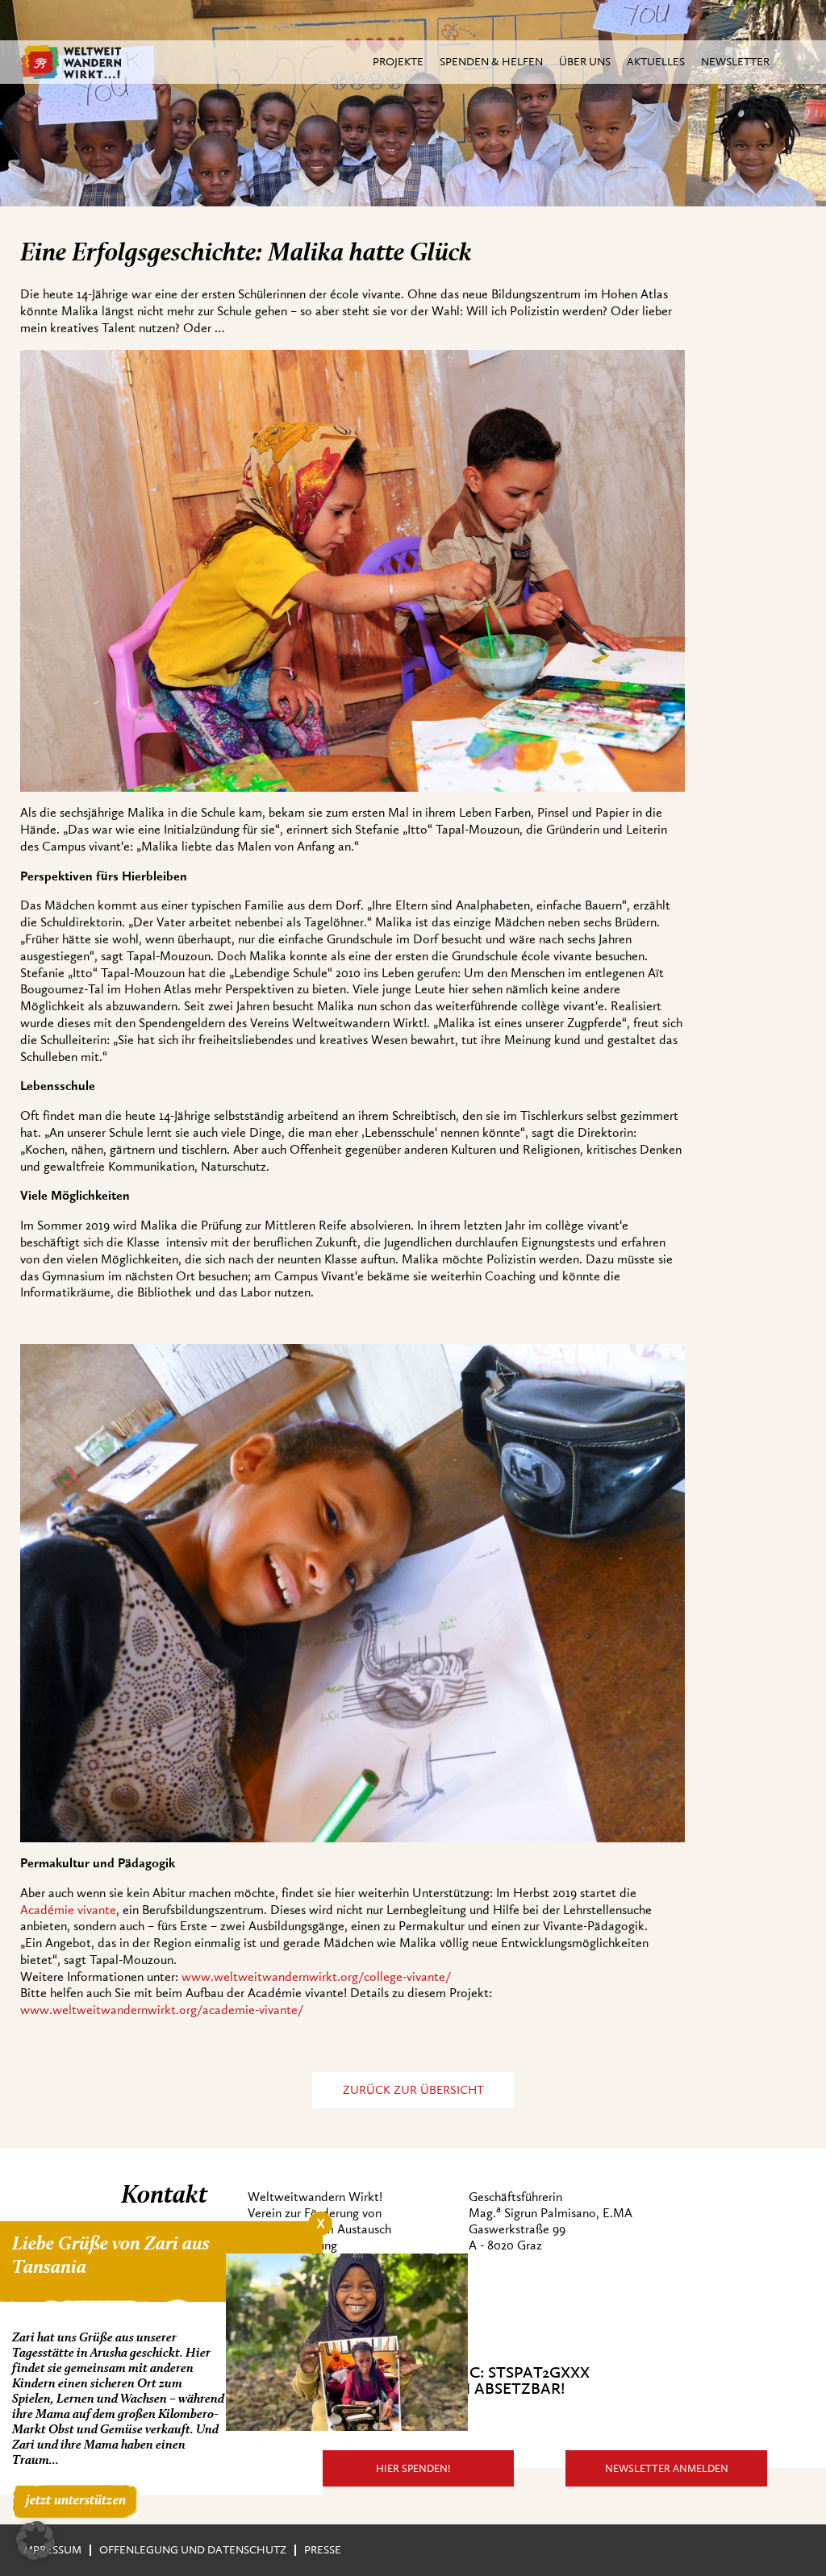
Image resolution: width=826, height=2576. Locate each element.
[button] (35, 2541)
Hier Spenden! (413, 2468)
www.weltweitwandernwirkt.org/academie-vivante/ (163, 2010)
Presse (323, 2550)
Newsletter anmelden (667, 2468)
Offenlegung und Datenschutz (193, 2550)
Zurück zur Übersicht (413, 2090)
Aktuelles (656, 62)
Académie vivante (68, 1910)
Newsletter (735, 62)
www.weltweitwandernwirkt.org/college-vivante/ (318, 1977)
